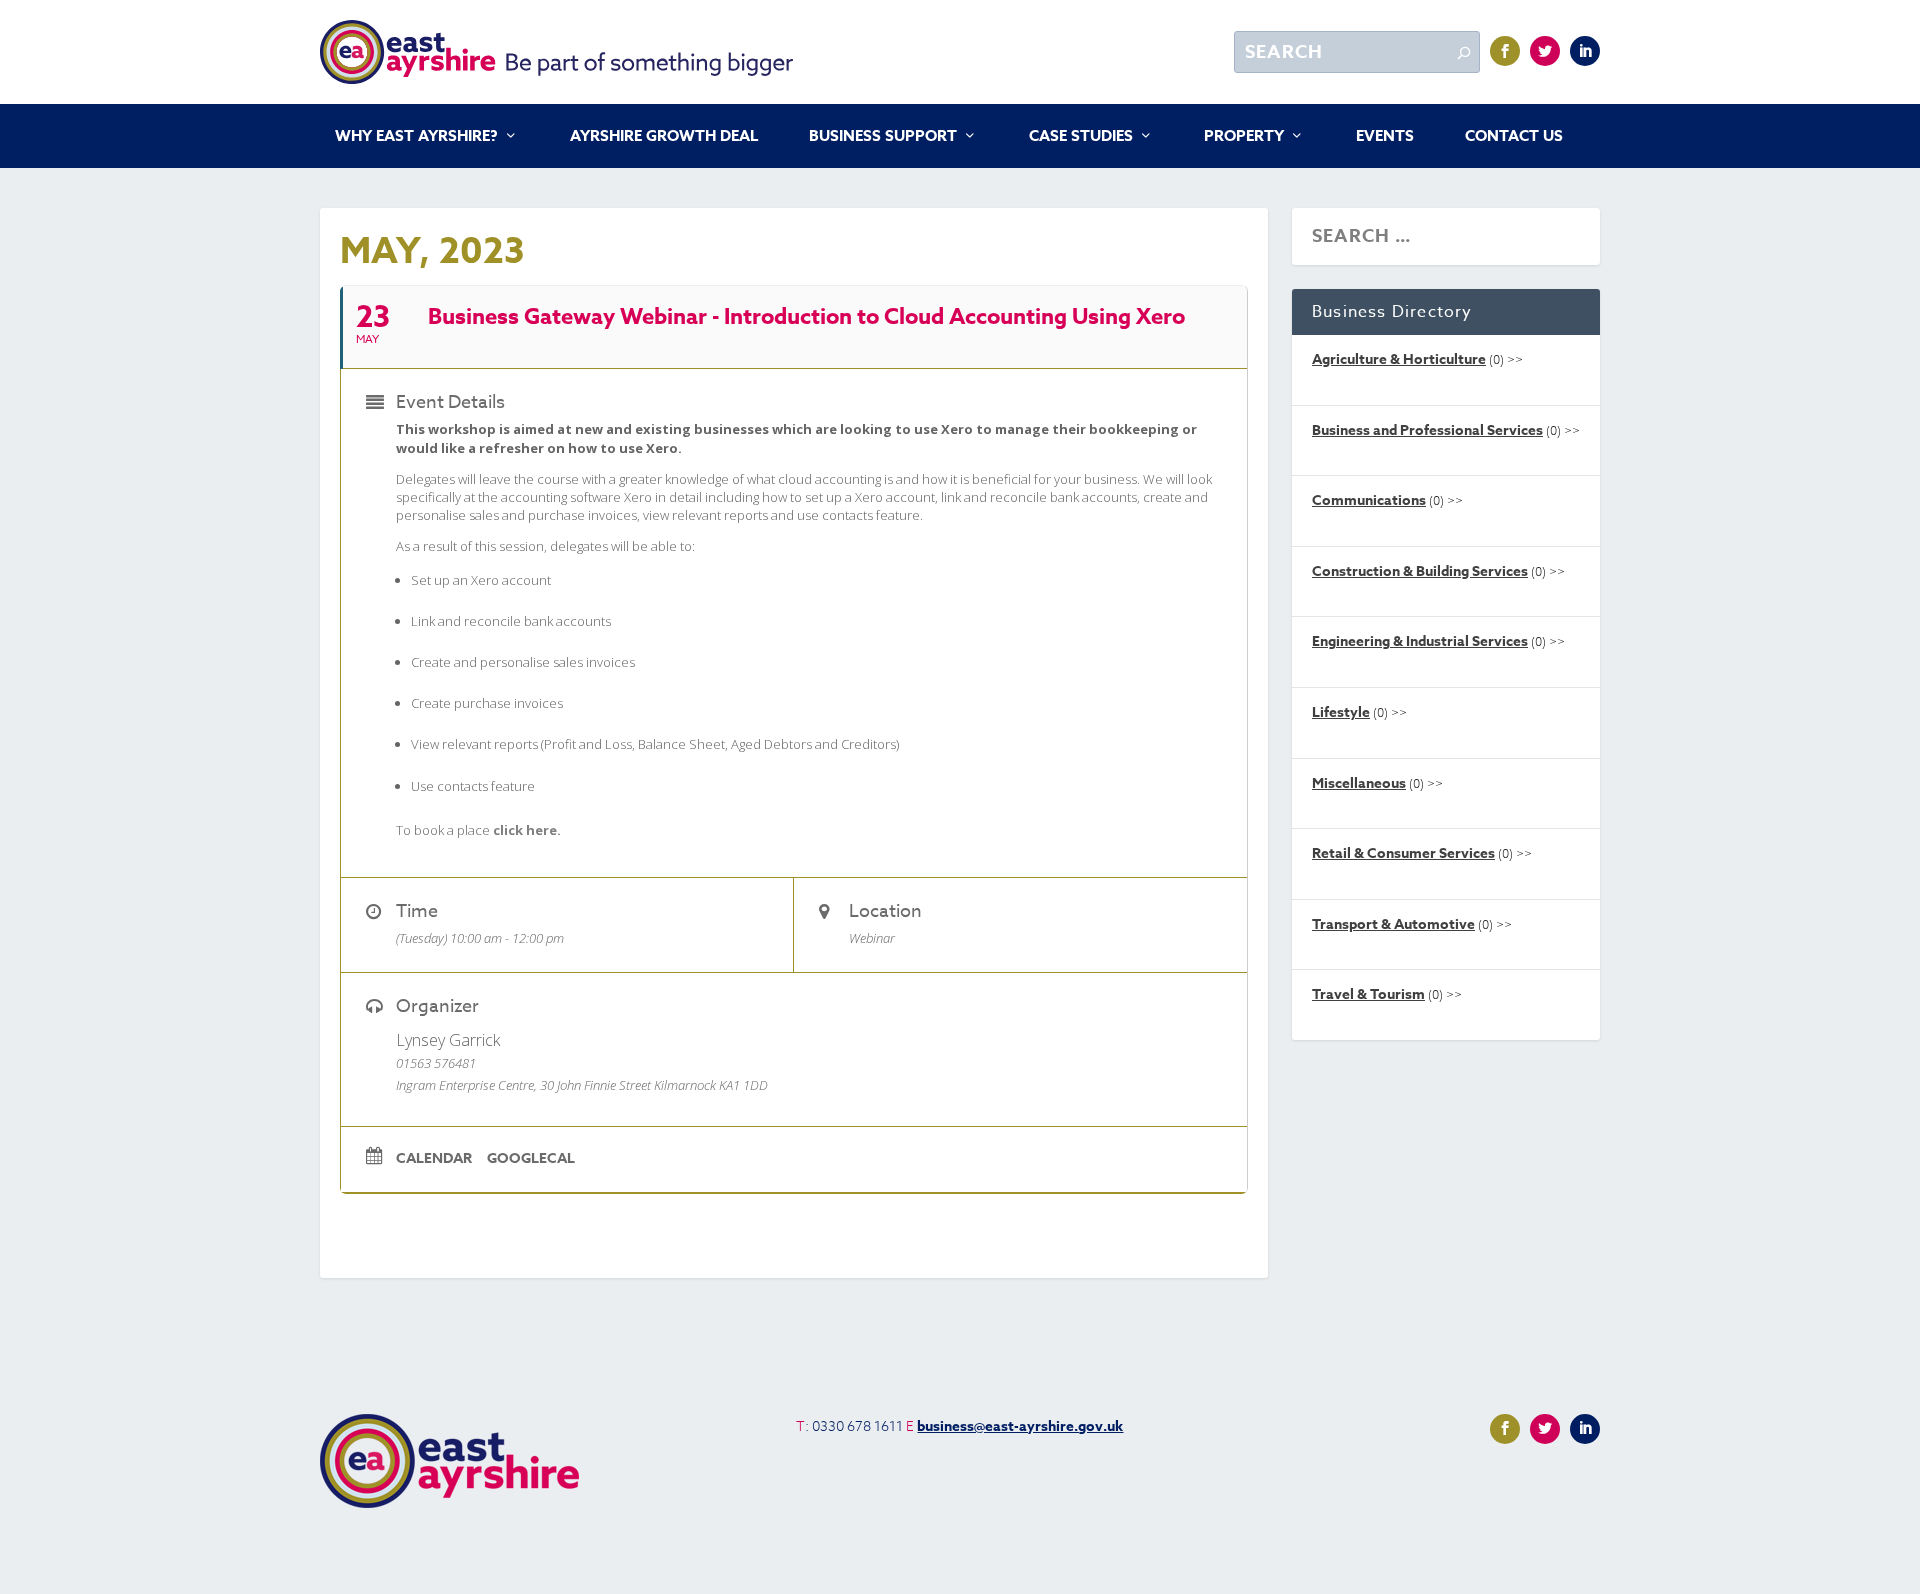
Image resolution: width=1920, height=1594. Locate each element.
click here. (527, 830)
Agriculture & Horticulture (1399, 359)
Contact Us (1514, 137)
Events (1385, 137)
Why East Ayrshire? (416, 137)
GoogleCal (531, 1159)
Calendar (434, 1159)
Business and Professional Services (1427, 430)
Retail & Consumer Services (1403, 853)
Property (1244, 137)
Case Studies (1081, 137)
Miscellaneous (1359, 783)
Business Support (883, 137)
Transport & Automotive (1393, 924)
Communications (1369, 500)
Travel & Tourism (1368, 994)
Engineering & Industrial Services (1420, 641)
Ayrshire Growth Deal (664, 137)
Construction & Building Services (1420, 571)
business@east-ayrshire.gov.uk (1020, 1426)
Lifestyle (1341, 712)
